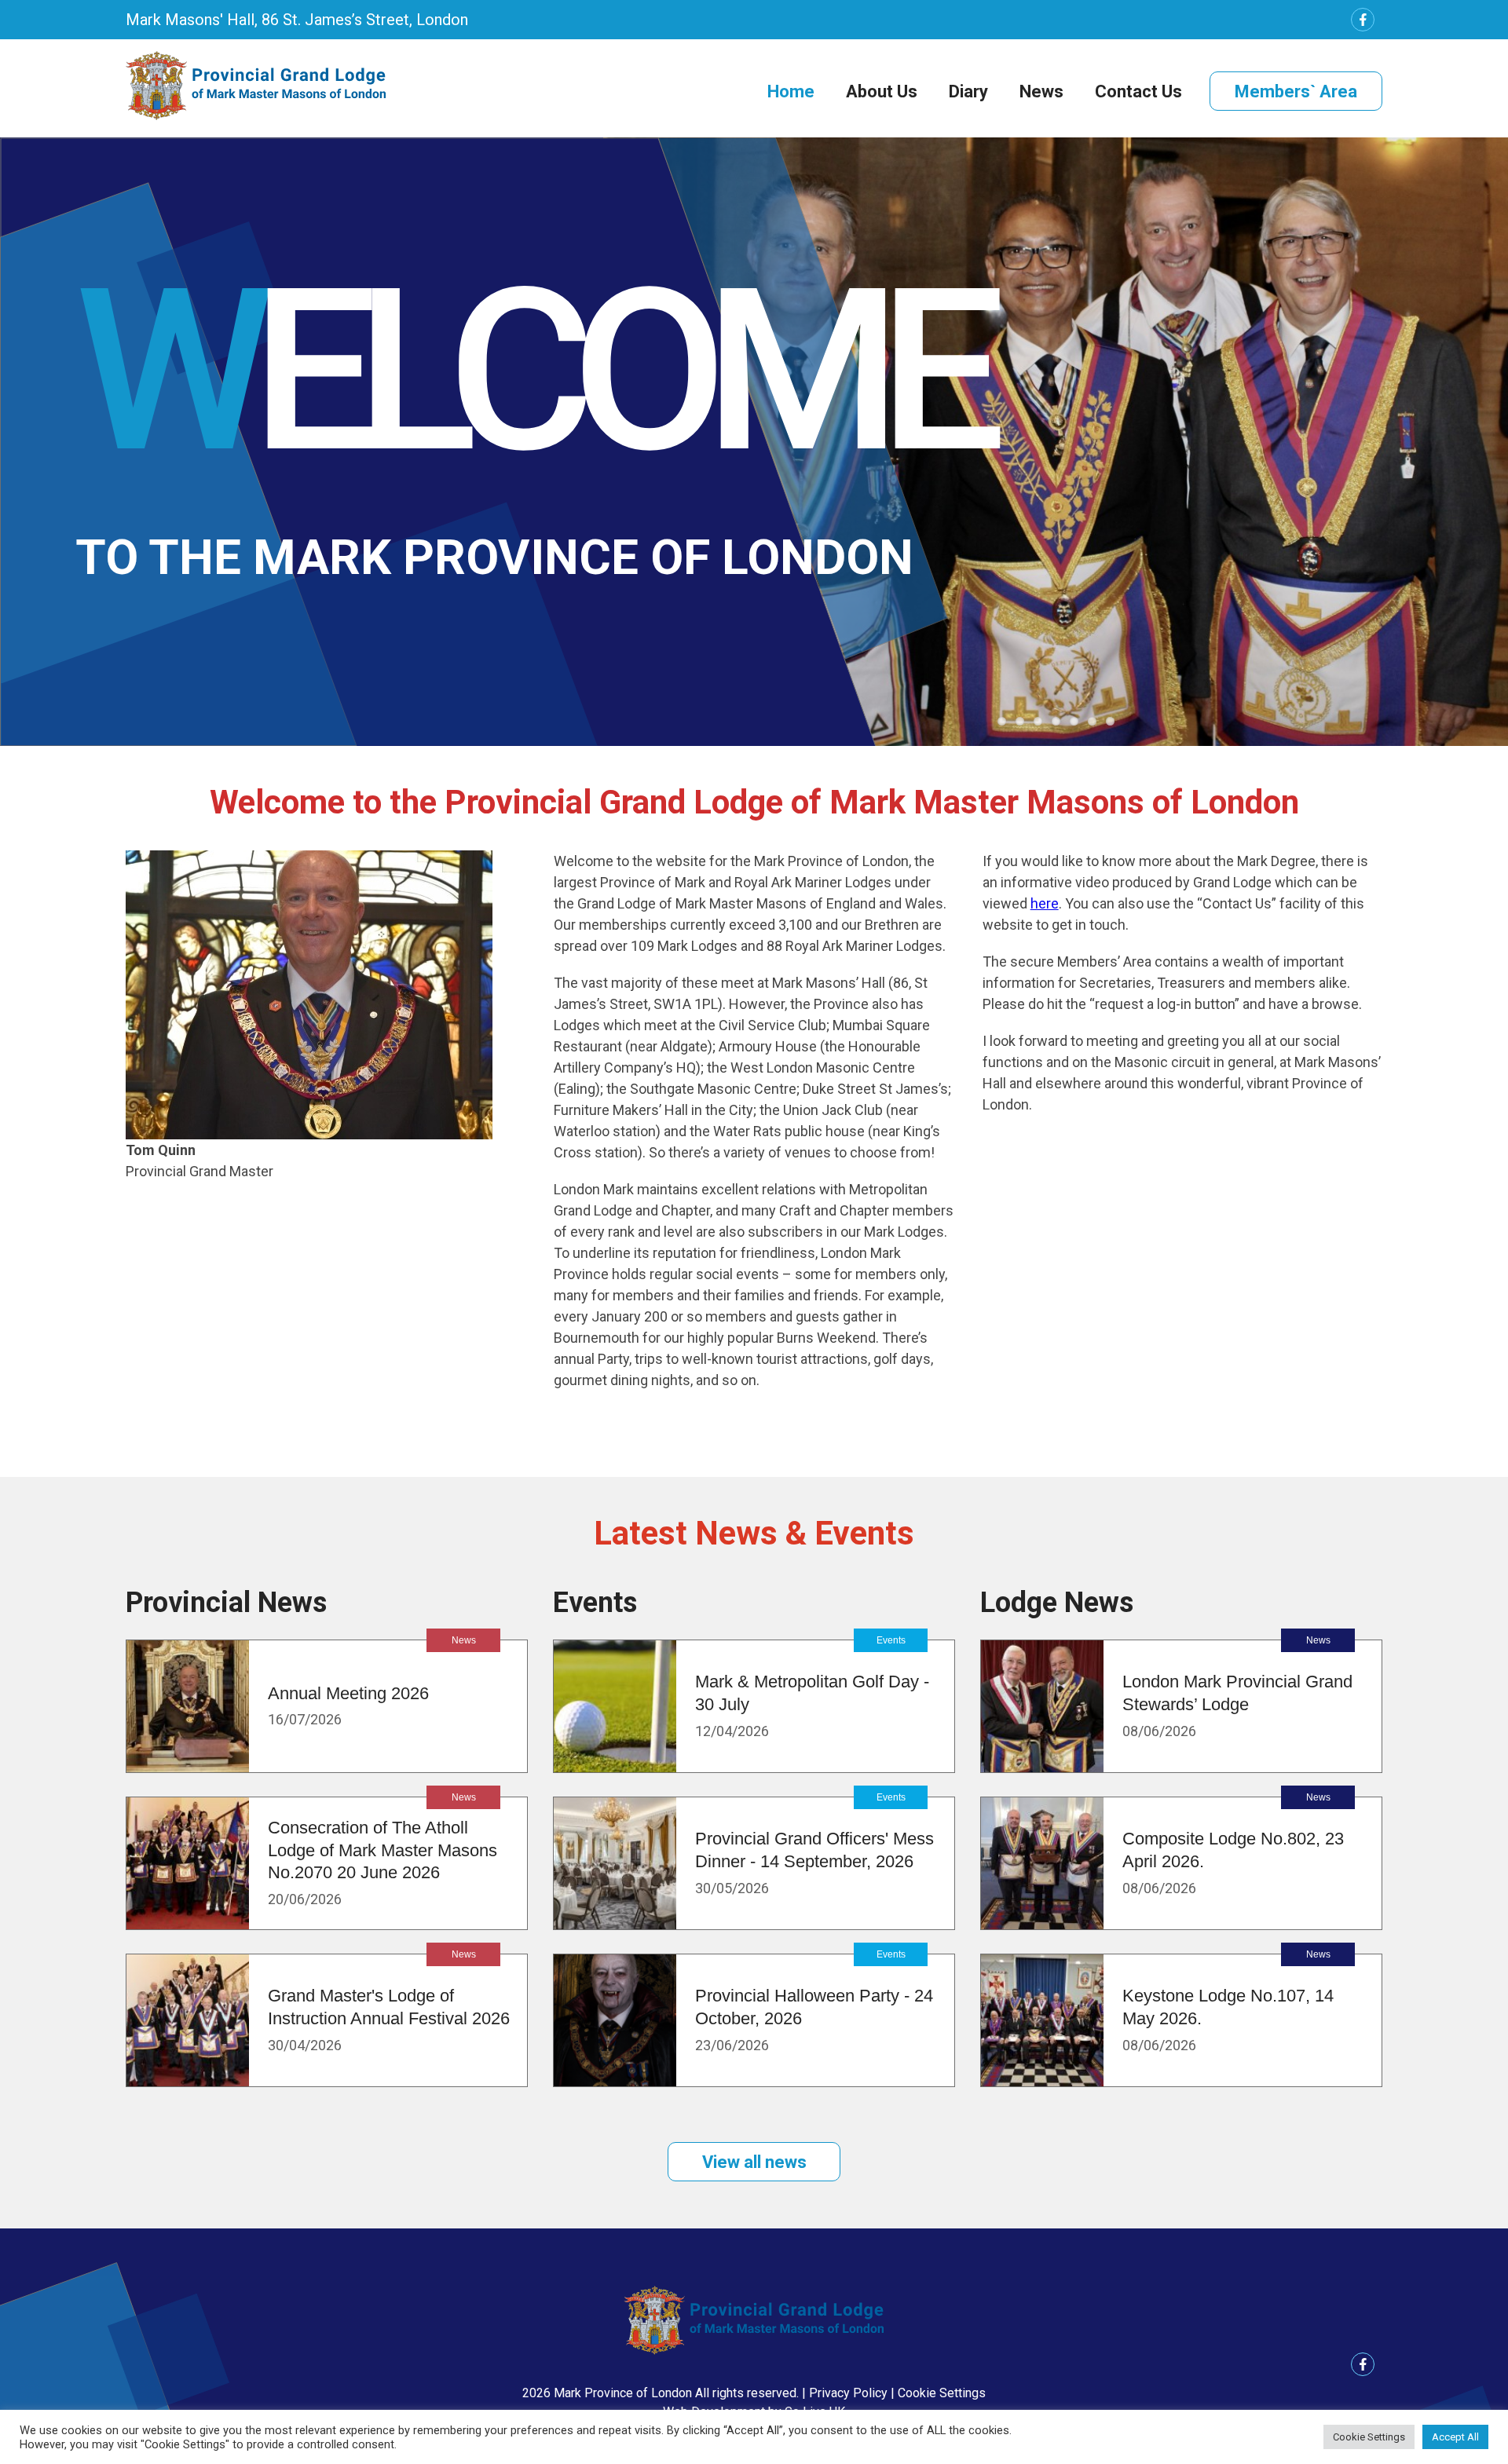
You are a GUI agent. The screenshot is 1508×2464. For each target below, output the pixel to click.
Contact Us (1138, 91)
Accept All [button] (1455, 2437)
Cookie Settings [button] (942, 2393)
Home (791, 91)
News (1041, 91)
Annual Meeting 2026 (348, 1693)
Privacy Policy (848, 2393)
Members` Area (1296, 91)
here (1045, 903)
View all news (754, 2162)
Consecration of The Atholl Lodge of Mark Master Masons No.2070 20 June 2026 (382, 1850)
